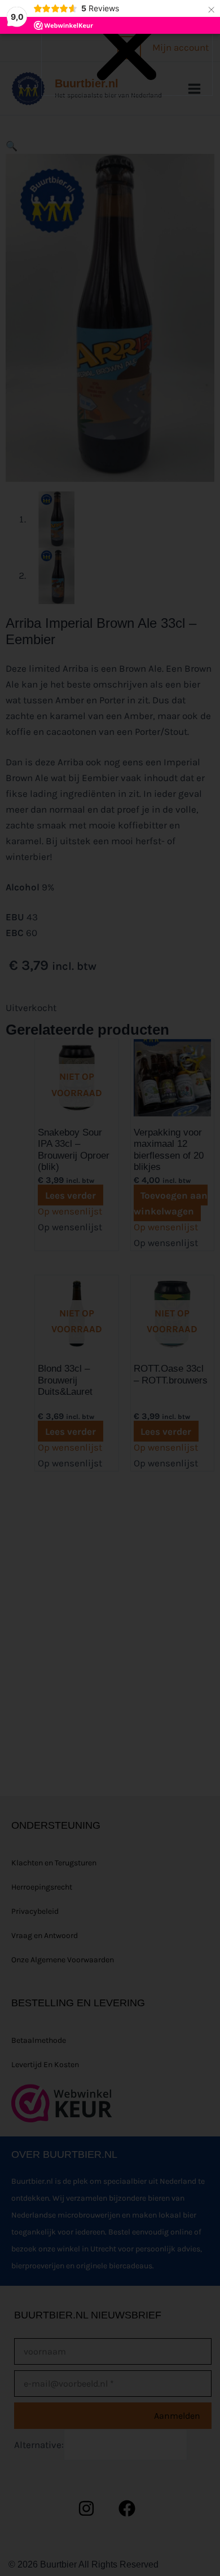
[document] (110, 1288)
